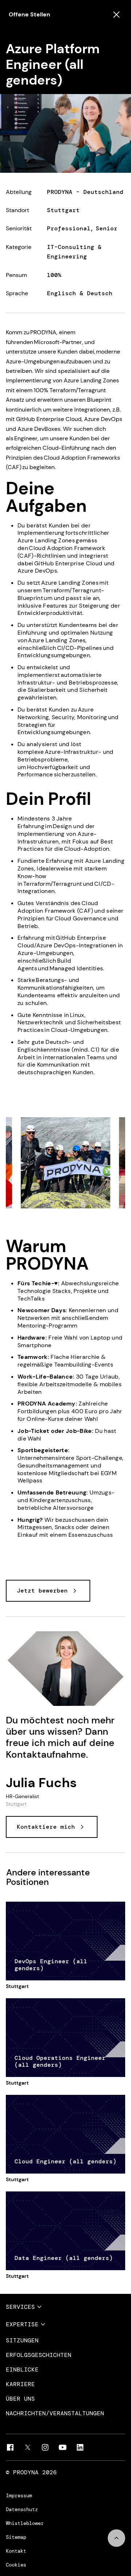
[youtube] (63, 2447)
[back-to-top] (116, 2538)
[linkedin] (80, 2447)
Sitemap (16, 2537)
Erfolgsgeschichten (39, 2355)
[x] (28, 2447)
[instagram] (45, 2447)
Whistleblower (25, 2523)
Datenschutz (22, 2509)
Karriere (20, 2384)
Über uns (20, 2399)
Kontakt (16, 2551)
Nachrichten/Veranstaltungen (55, 2413)
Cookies (16, 2565)
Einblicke (22, 2370)
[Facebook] (10, 2447)
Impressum (19, 2495)
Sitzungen (22, 2341)
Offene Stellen (29, 14)
